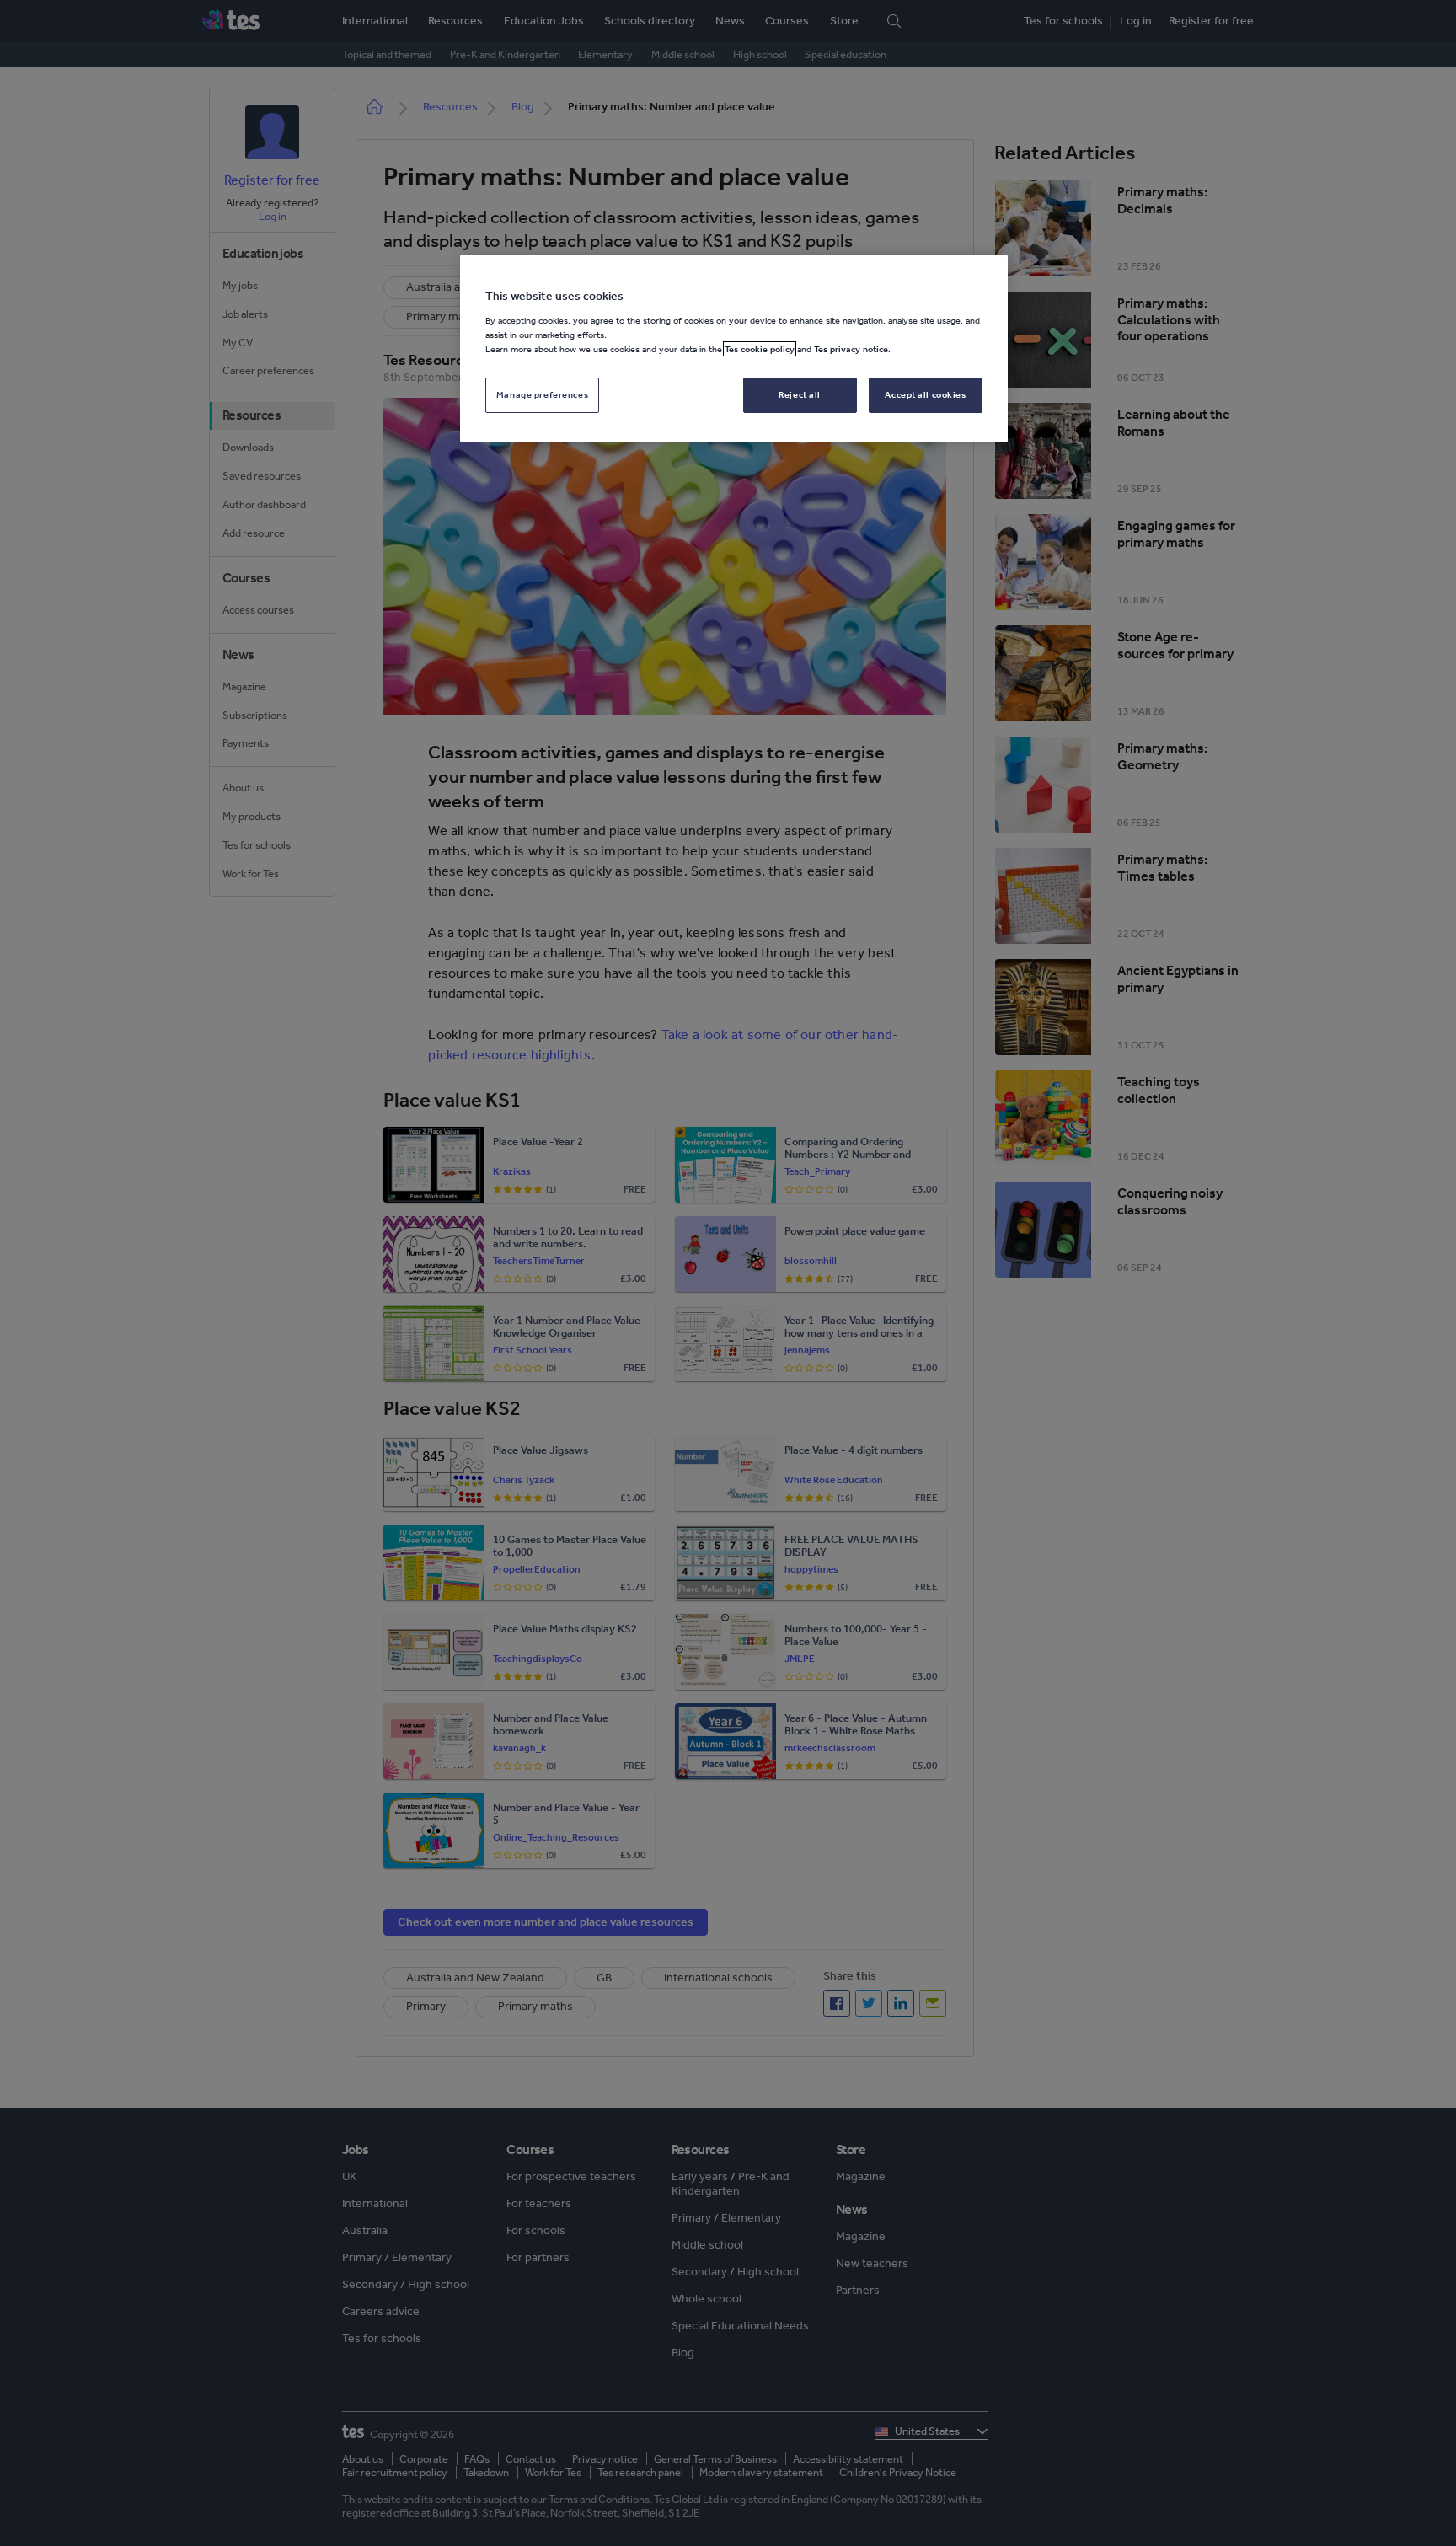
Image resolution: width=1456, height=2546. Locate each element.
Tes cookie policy (760, 349)
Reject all (800, 394)
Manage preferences (542, 394)
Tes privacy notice (851, 349)
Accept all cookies (925, 394)
